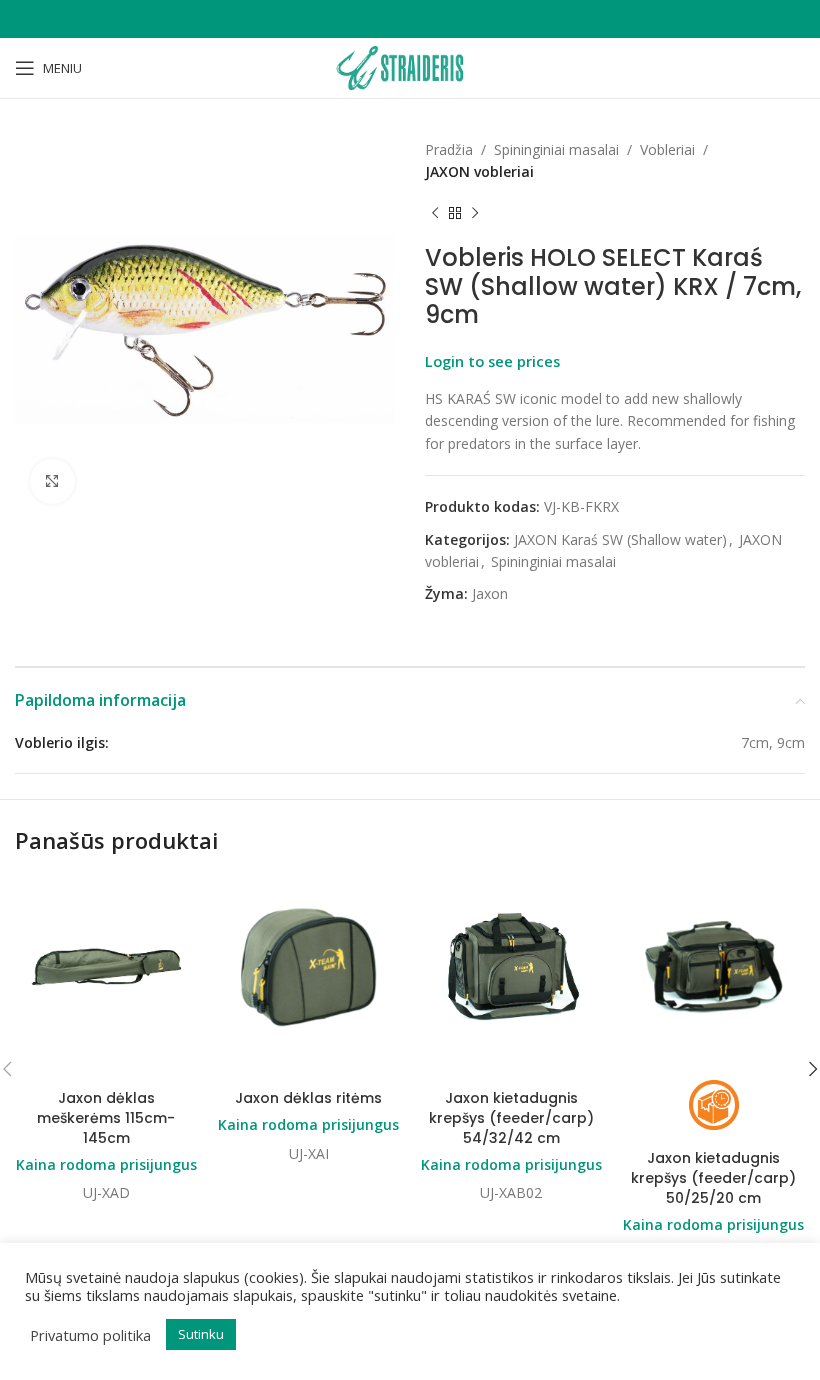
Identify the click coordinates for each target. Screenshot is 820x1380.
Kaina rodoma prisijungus (106, 1164)
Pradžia (449, 149)
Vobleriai (667, 149)
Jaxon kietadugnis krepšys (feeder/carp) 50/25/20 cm (713, 1177)
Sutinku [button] (201, 1334)
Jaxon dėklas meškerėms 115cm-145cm (106, 1117)
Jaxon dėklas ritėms (308, 1098)
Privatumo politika (90, 1335)
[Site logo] (410, 66)
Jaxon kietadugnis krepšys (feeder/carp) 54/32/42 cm (511, 1117)
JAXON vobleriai (479, 171)
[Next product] (475, 214)
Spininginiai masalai (556, 149)
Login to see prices (492, 361)
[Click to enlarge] (52, 481)
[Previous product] (435, 214)
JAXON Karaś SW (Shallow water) (620, 539)
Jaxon (490, 593)
